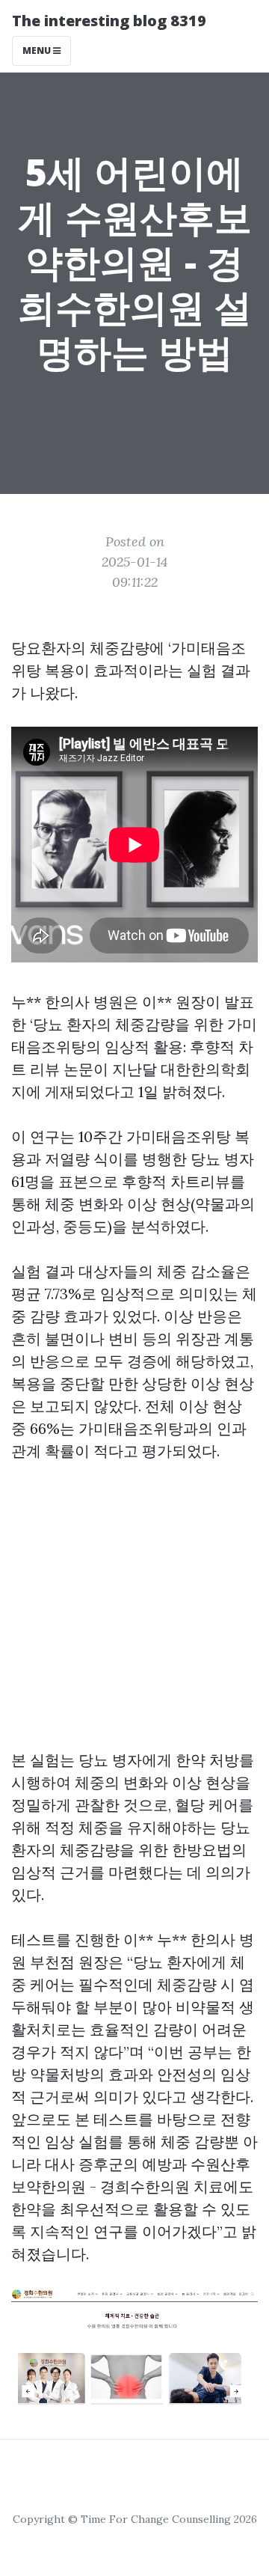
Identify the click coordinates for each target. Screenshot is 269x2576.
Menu (38, 51)
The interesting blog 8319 (109, 21)
